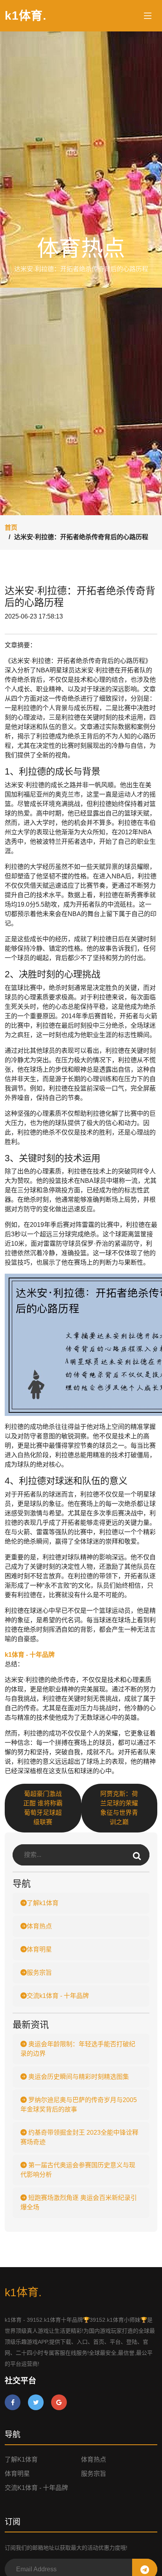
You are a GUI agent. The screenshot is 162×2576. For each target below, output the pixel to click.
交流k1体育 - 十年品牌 (58, 1996)
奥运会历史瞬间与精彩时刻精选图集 (78, 2077)
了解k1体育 (43, 1903)
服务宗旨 (39, 1973)
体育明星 (39, 1949)
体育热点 (39, 1926)
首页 (11, 528)
